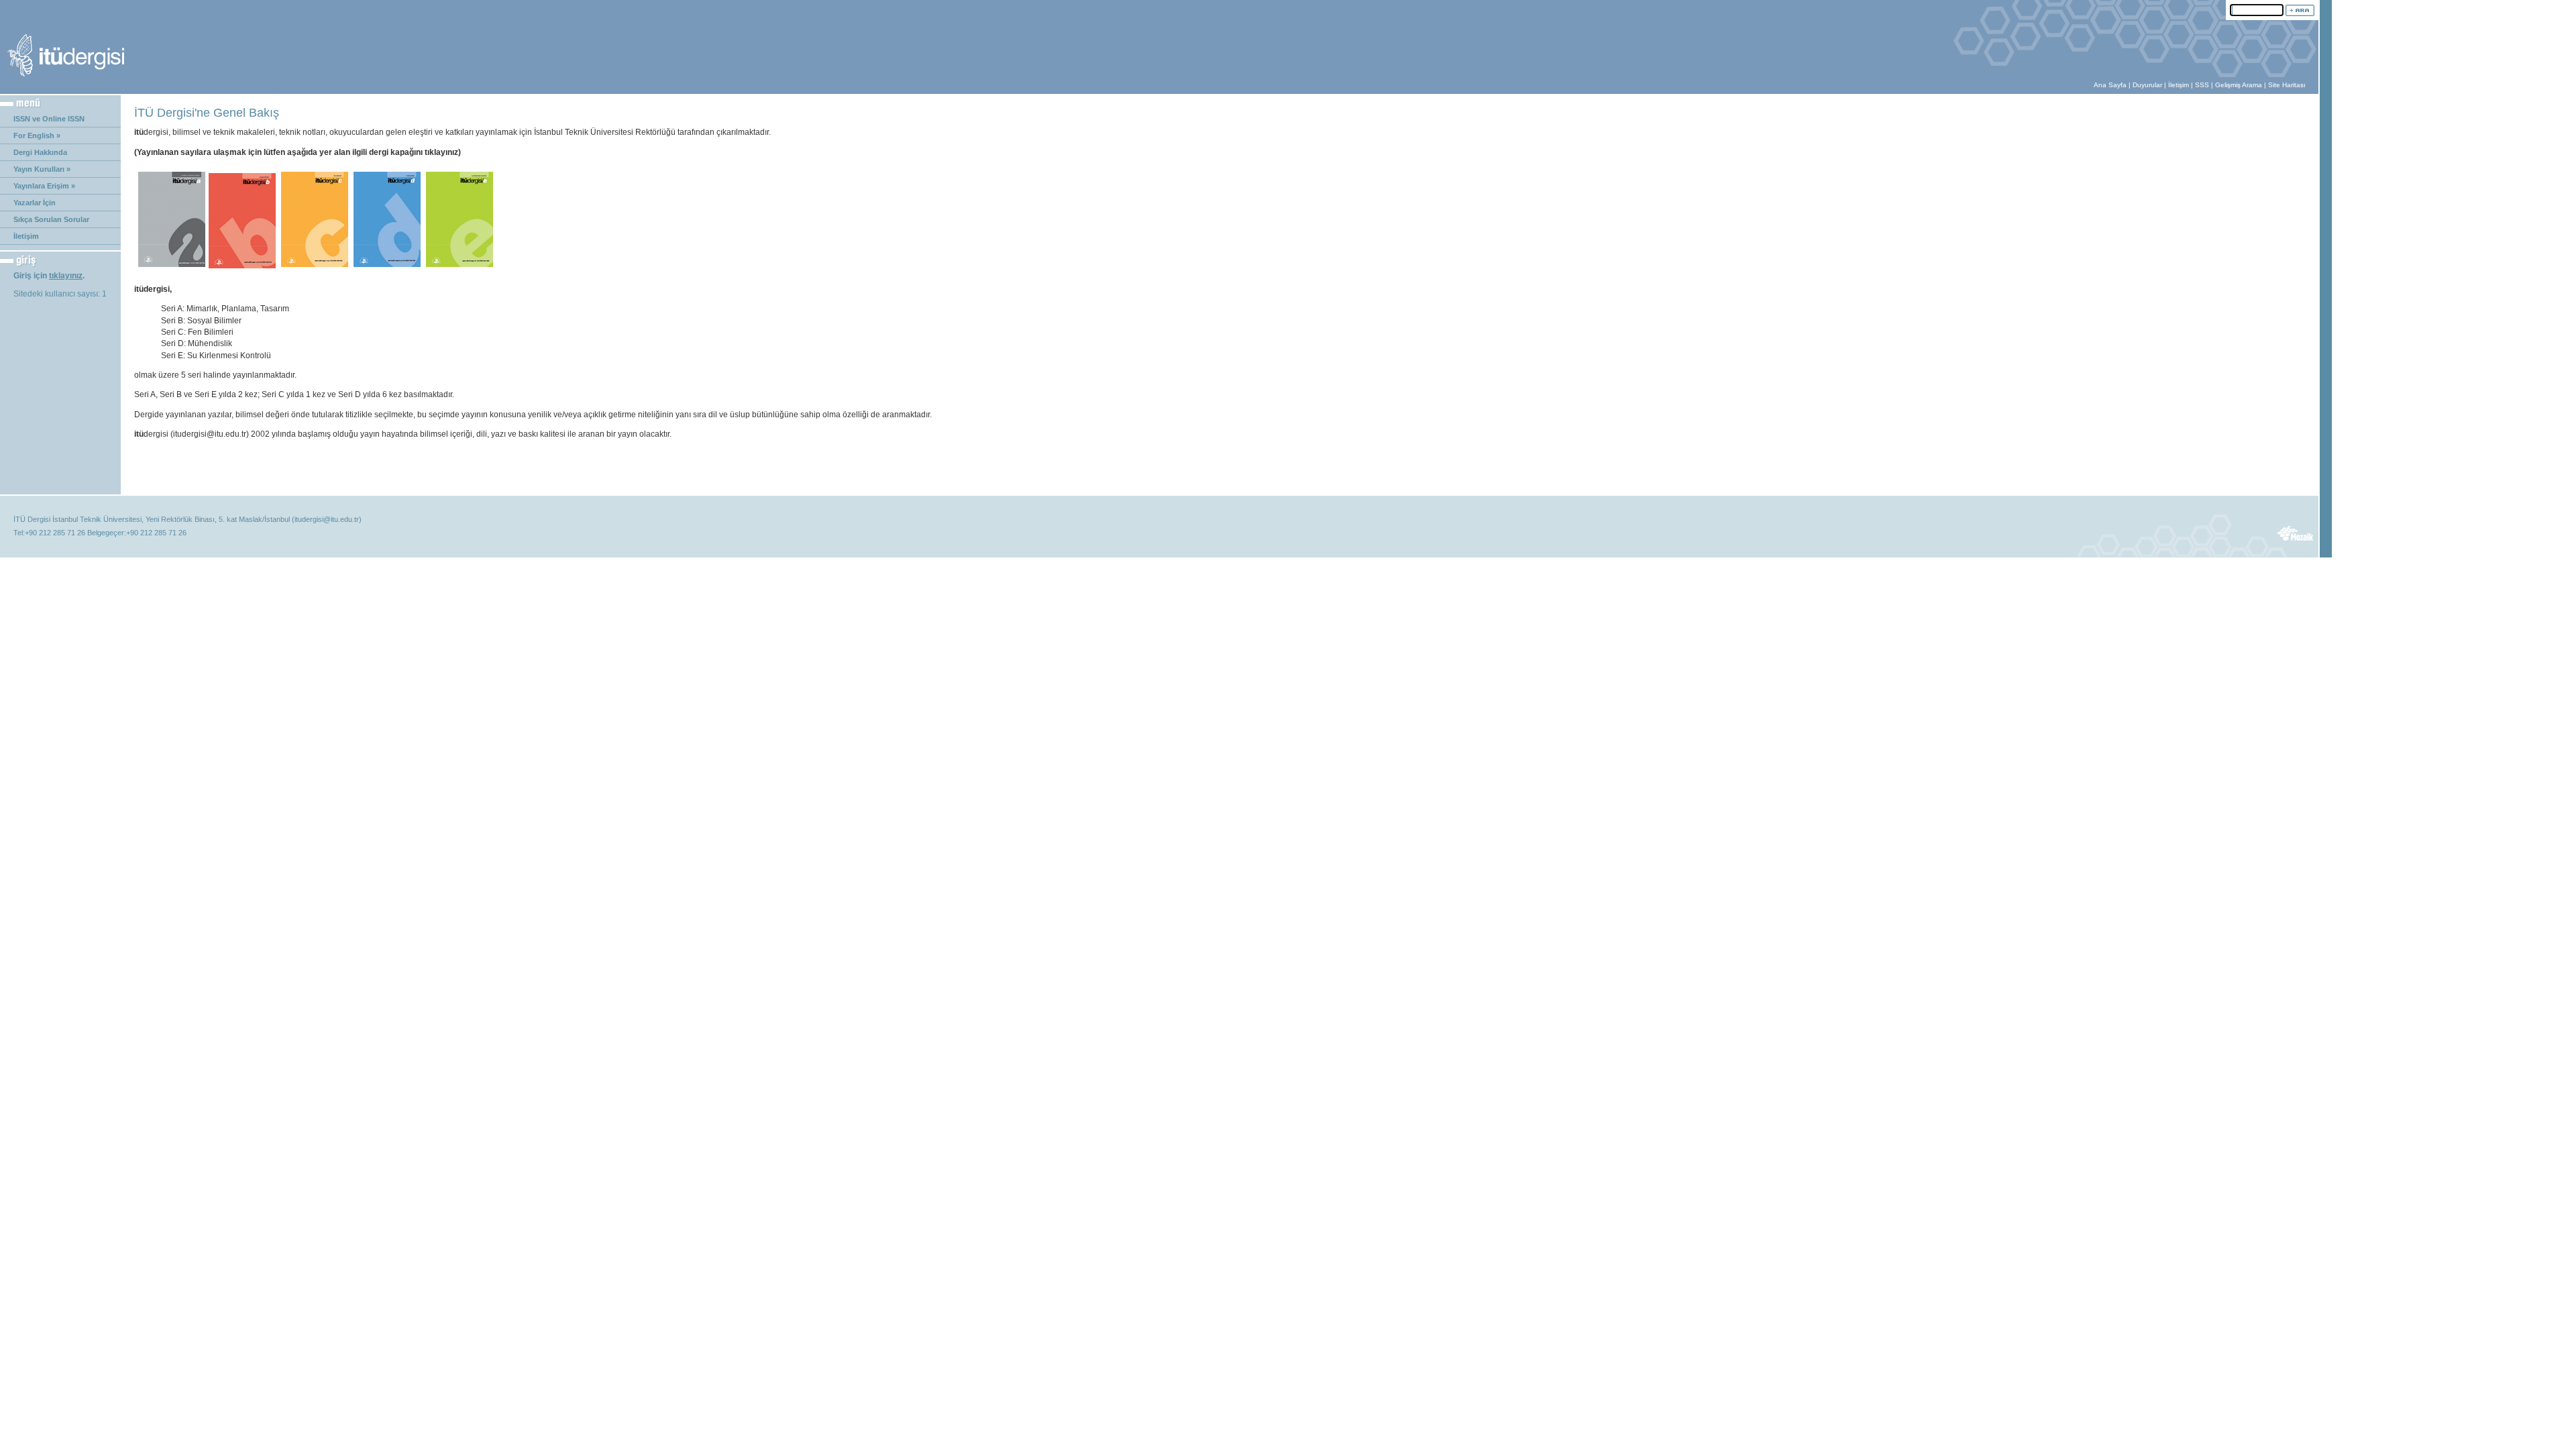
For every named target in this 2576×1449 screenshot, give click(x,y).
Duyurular (2147, 85)
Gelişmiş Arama (2239, 85)
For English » (37, 136)
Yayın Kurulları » (42, 169)
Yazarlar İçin (35, 203)
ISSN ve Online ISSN (49, 119)
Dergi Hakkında (40, 152)
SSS (2202, 85)
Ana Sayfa (2110, 85)
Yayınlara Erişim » (44, 186)
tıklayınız (66, 276)
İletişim (2179, 85)
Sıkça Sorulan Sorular (51, 219)
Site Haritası (2287, 85)
